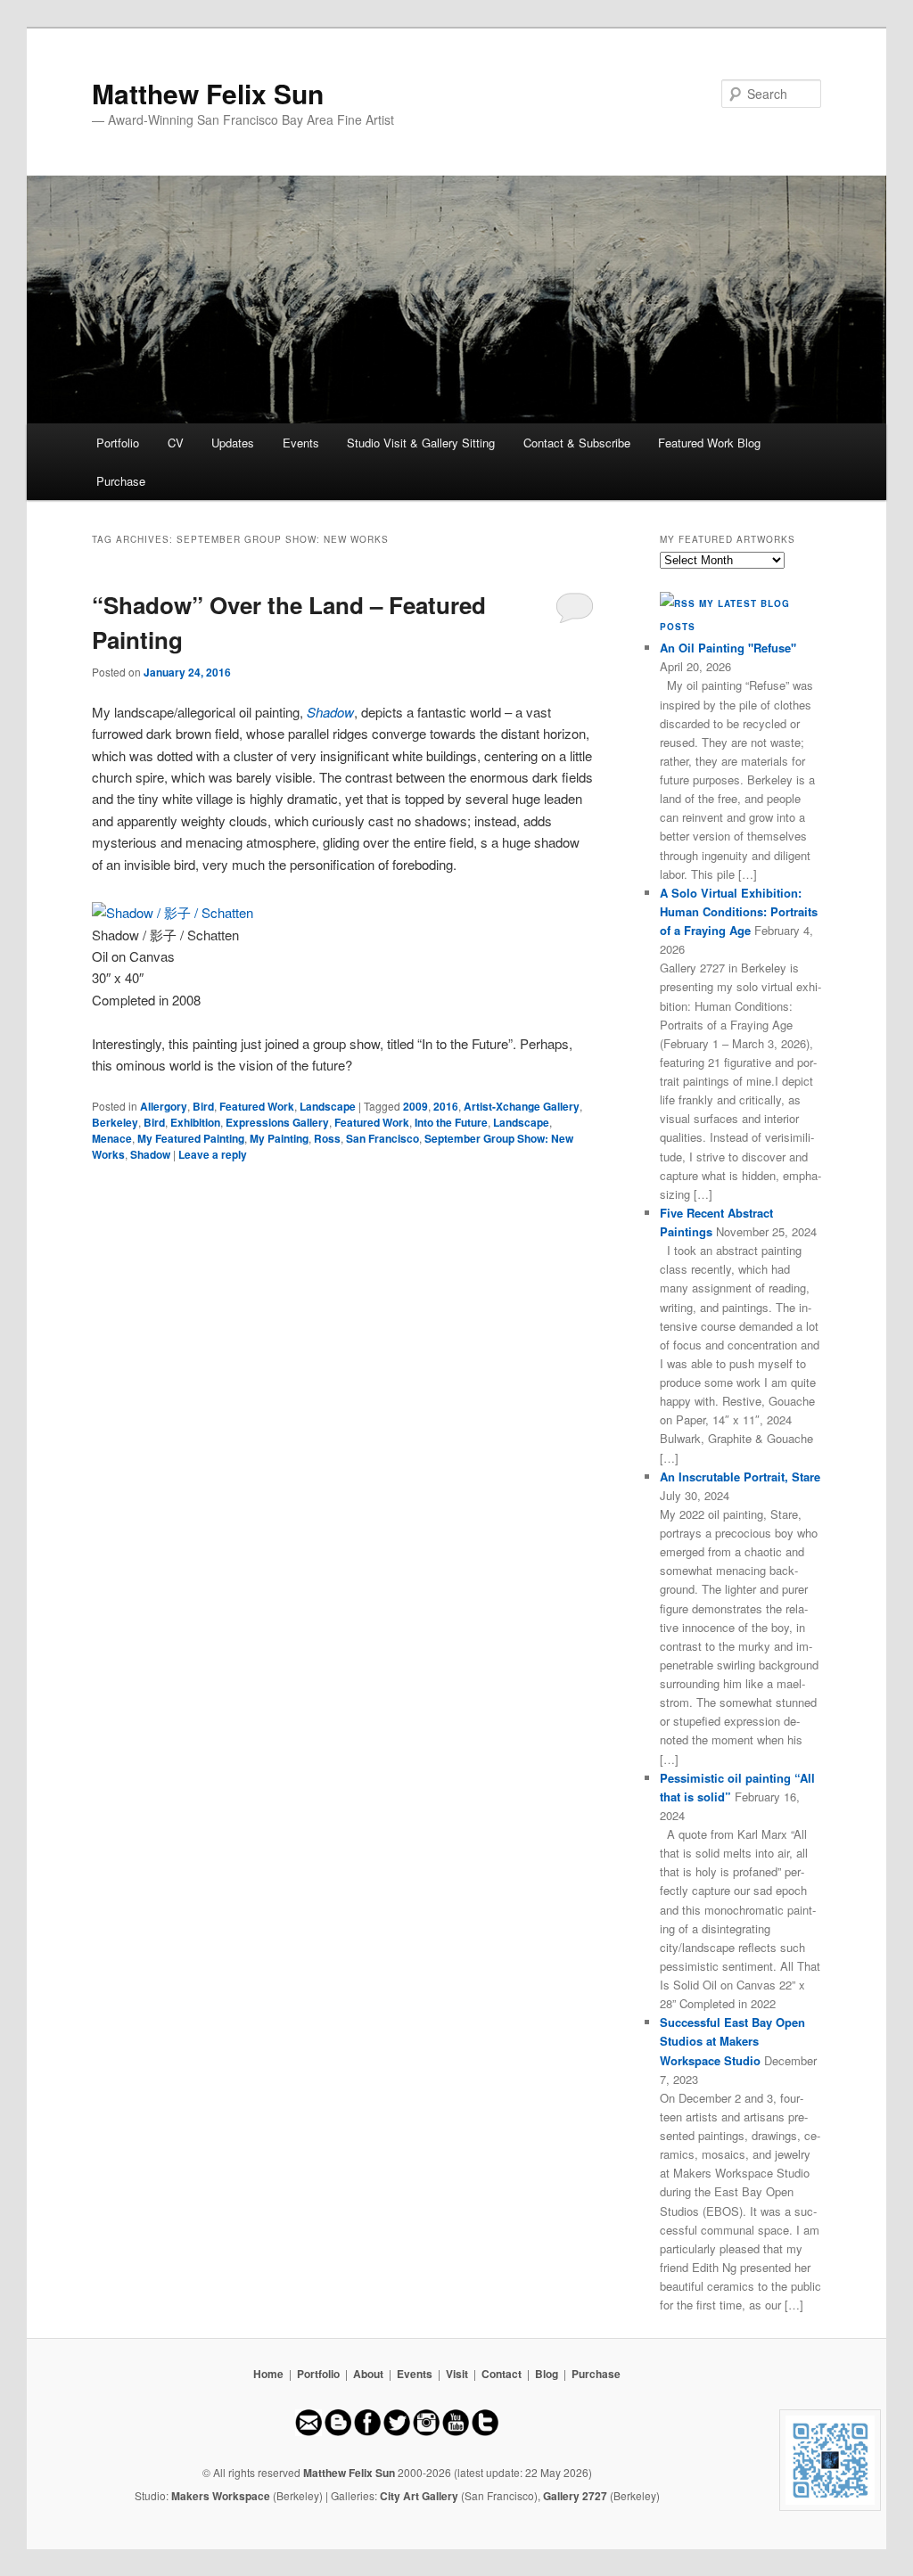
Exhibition (195, 1122)
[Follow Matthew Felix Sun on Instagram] (426, 2432)
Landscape (328, 1106)
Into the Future (451, 1122)
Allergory (164, 1106)
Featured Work (257, 1106)
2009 (415, 1106)
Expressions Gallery (277, 1122)
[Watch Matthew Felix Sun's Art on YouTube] (456, 2432)
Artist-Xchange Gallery (522, 1106)
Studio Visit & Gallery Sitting (421, 443)
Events (301, 443)
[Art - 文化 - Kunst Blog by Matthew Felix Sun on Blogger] (338, 2432)
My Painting (279, 1138)
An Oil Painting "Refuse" (728, 648)
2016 (446, 1106)
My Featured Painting (191, 1138)
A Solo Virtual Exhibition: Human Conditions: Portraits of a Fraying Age (739, 911)
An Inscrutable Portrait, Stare (740, 1477)
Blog (547, 2374)
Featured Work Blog (709, 443)
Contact (502, 2374)
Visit (457, 2374)
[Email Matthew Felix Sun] (308, 2432)
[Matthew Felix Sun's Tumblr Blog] (485, 2432)
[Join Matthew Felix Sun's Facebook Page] (367, 2432)
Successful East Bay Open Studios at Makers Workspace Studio (732, 2041)
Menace (112, 1138)
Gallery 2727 (575, 2496)
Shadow (150, 1154)
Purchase (121, 481)
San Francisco (382, 1138)
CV (176, 443)
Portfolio (118, 443)
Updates (233, 443)
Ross (327, 1138)
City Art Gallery (419, 2496)
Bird (203, 1106)
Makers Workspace (221, 2496)
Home (268, 2374)
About (368, 2374)
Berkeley (115, 1122)
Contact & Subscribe (577, 443)
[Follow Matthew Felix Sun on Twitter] (397, 2432)
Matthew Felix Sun (208, 93)
